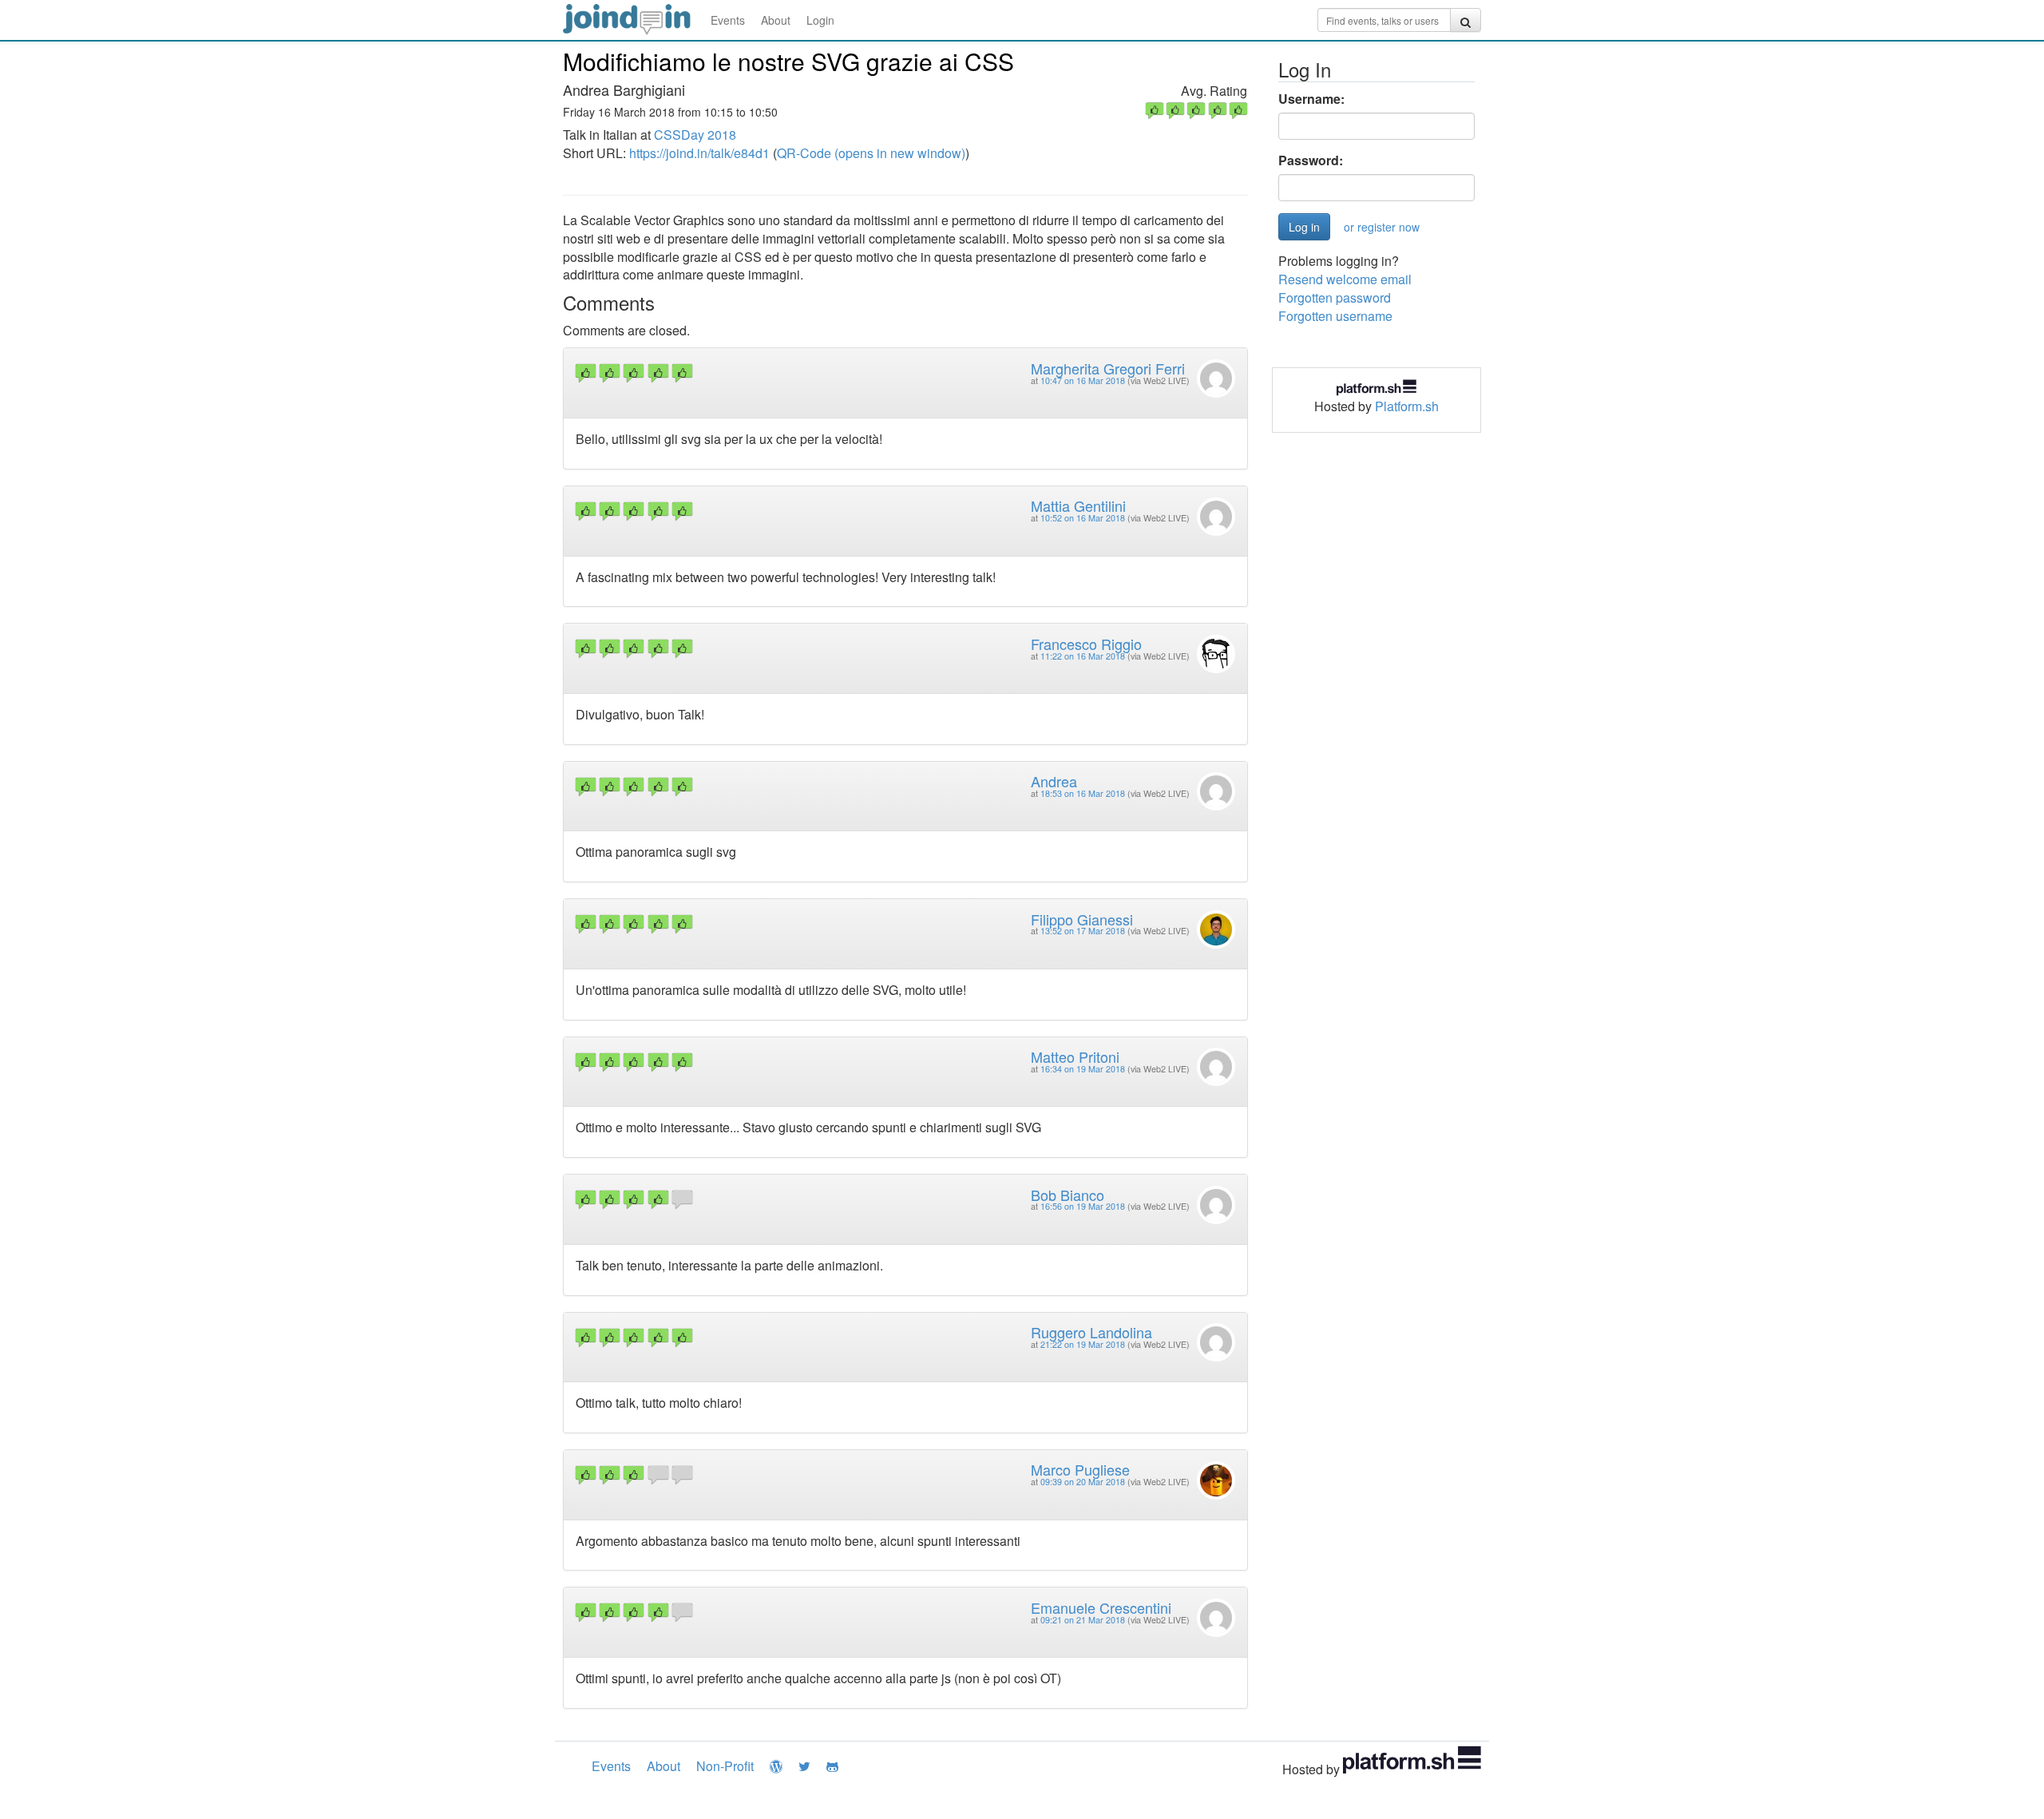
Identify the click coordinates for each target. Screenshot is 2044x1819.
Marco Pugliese (1080, 1469)
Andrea (1054, 781)
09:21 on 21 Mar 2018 (1083, 1620)
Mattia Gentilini (1078, 505)
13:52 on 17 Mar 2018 (1083, 931)
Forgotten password (1335, 297)
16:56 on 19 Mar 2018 (1083, 1206)
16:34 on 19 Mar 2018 (1083, 1069)
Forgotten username (1335, 316)
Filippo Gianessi (1082, 919)
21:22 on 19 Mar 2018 (1083, 1344)
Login (820, 20)
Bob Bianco (1068, 1195)
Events (728, 20)
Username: (1311, 99)
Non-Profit (725, 1766)
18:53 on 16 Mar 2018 (1083, 793)
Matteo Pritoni (1075, 1056)
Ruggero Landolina (1091, 1332)
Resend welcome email (1345, 279)
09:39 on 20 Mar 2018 (1083, 1482)
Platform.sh (1407, 406)
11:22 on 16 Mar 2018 (1083, 656)
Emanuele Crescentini (1101, 1607)
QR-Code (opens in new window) (871, 153)
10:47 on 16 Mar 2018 (1083, 380)
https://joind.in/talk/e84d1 (699, 153)
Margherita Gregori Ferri (1108, 368)
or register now (1382, 227)
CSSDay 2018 (695, 135)
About (776, 20)
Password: (1311, 160)
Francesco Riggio (1086, 644)
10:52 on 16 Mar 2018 (1083, 518)
